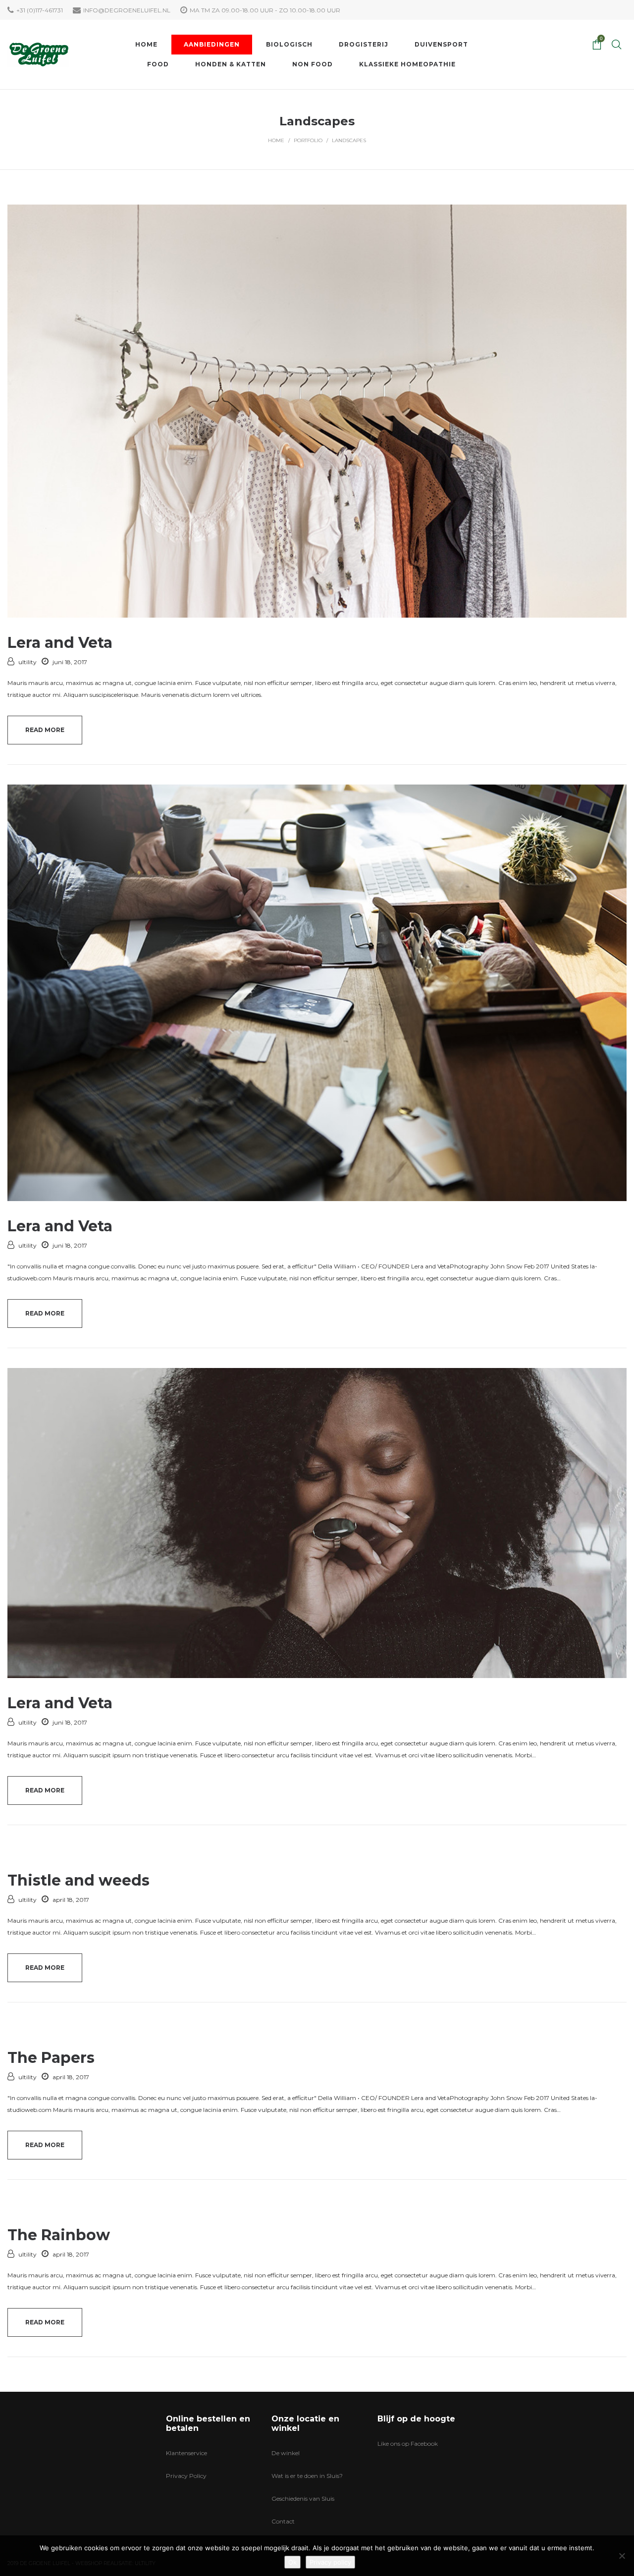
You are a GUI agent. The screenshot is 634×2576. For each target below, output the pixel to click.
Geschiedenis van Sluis (303, 2498)
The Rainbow (59, 2235)
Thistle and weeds (79, 1880)
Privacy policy (330, 2562)
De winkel (286, 2453)
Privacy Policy (186, 2476)
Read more (45, 730)
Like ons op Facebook (408, 2444)
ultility (27, 662)
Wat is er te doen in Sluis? (307, 2476)
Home (276, 140)
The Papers (51, 2058)
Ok (292, 2562)
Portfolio (308, 140)
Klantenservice (186, 2453)
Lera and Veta (60, 643)
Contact (283, 2521)
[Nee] (622, 2556)
